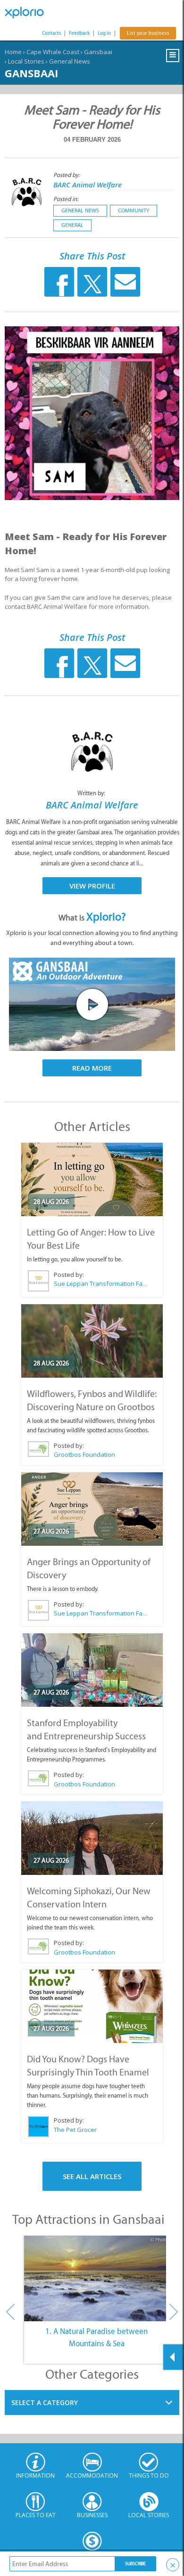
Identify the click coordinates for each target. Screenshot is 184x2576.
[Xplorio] (28, 13)
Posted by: (67, 175)
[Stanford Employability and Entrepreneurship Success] (92, 1670)
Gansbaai (98, 52)
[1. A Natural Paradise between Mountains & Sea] (96, 2278)
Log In (104, 33)
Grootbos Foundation (84, 1454)
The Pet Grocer (75, 2130)
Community (134, 210)
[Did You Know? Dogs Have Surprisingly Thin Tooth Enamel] (92, 2006)
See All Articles (92, 2176)
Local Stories (26, 61)
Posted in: (66, 199)
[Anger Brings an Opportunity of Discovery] (92, 1509)
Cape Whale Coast (53, 52)
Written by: (92, 793)
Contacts (51, 33)
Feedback (79, 33)
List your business (148, 33)
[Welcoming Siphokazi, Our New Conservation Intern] (92, 1838)
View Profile (92, 886)
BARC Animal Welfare (88, 185)
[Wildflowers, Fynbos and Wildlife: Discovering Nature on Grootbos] (92, 1341)
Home (13, 52)
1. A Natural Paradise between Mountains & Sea (96, 2337)
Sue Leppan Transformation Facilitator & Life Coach (101, 1284)
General (72, 225)
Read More (92, 1068)
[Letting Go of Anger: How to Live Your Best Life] (92, 1179)
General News (70, 61)
